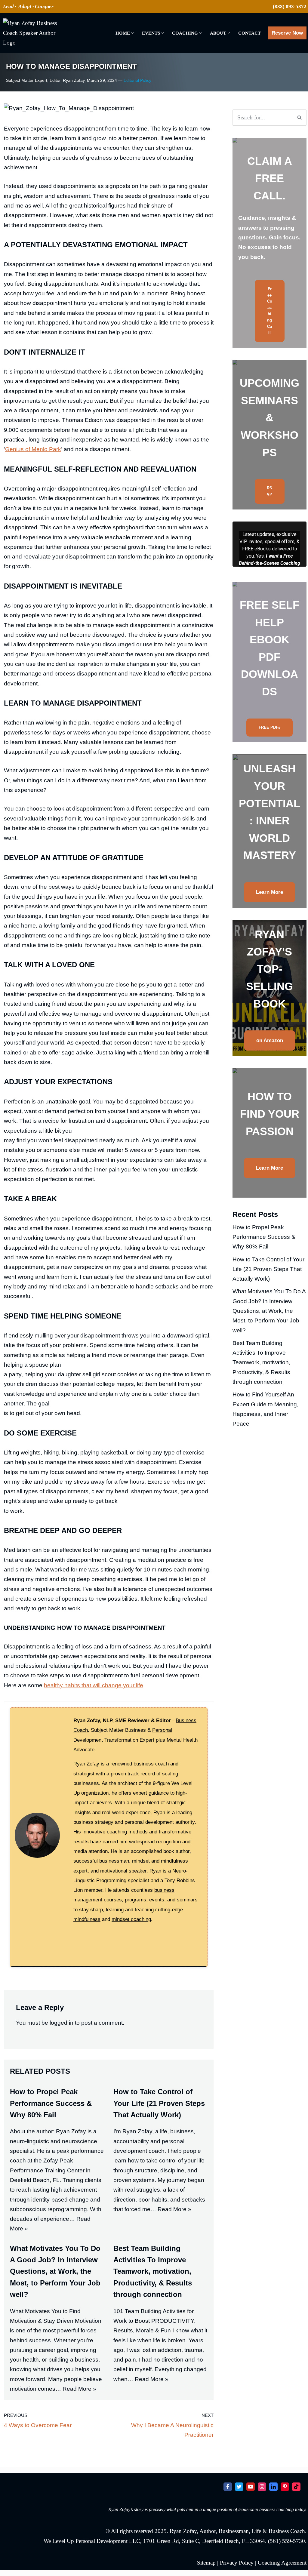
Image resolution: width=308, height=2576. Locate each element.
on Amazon (270, 1040)
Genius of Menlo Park (33, 553)
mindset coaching (131, 2022)
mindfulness (87, 2022)
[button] (132, 33)
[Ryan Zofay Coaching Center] (30, 33)
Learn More (269, 892)
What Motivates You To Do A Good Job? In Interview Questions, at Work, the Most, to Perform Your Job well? (55, 2375)
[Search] (300, 118)
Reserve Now (287, 33)
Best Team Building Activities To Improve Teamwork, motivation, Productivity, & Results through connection (153, 2375)
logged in (62, 2126)
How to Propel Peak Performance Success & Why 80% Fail (51, 2206)
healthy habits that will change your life (94, 1788)
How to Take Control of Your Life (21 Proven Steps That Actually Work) (159, 2206)
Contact (249, 33)
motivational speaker (123, 1974)
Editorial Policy (137, 80)
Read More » (174, 2312)
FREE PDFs (269, 727)
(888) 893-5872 (290, 6)
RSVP (269, 491)
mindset (141, 1964)
